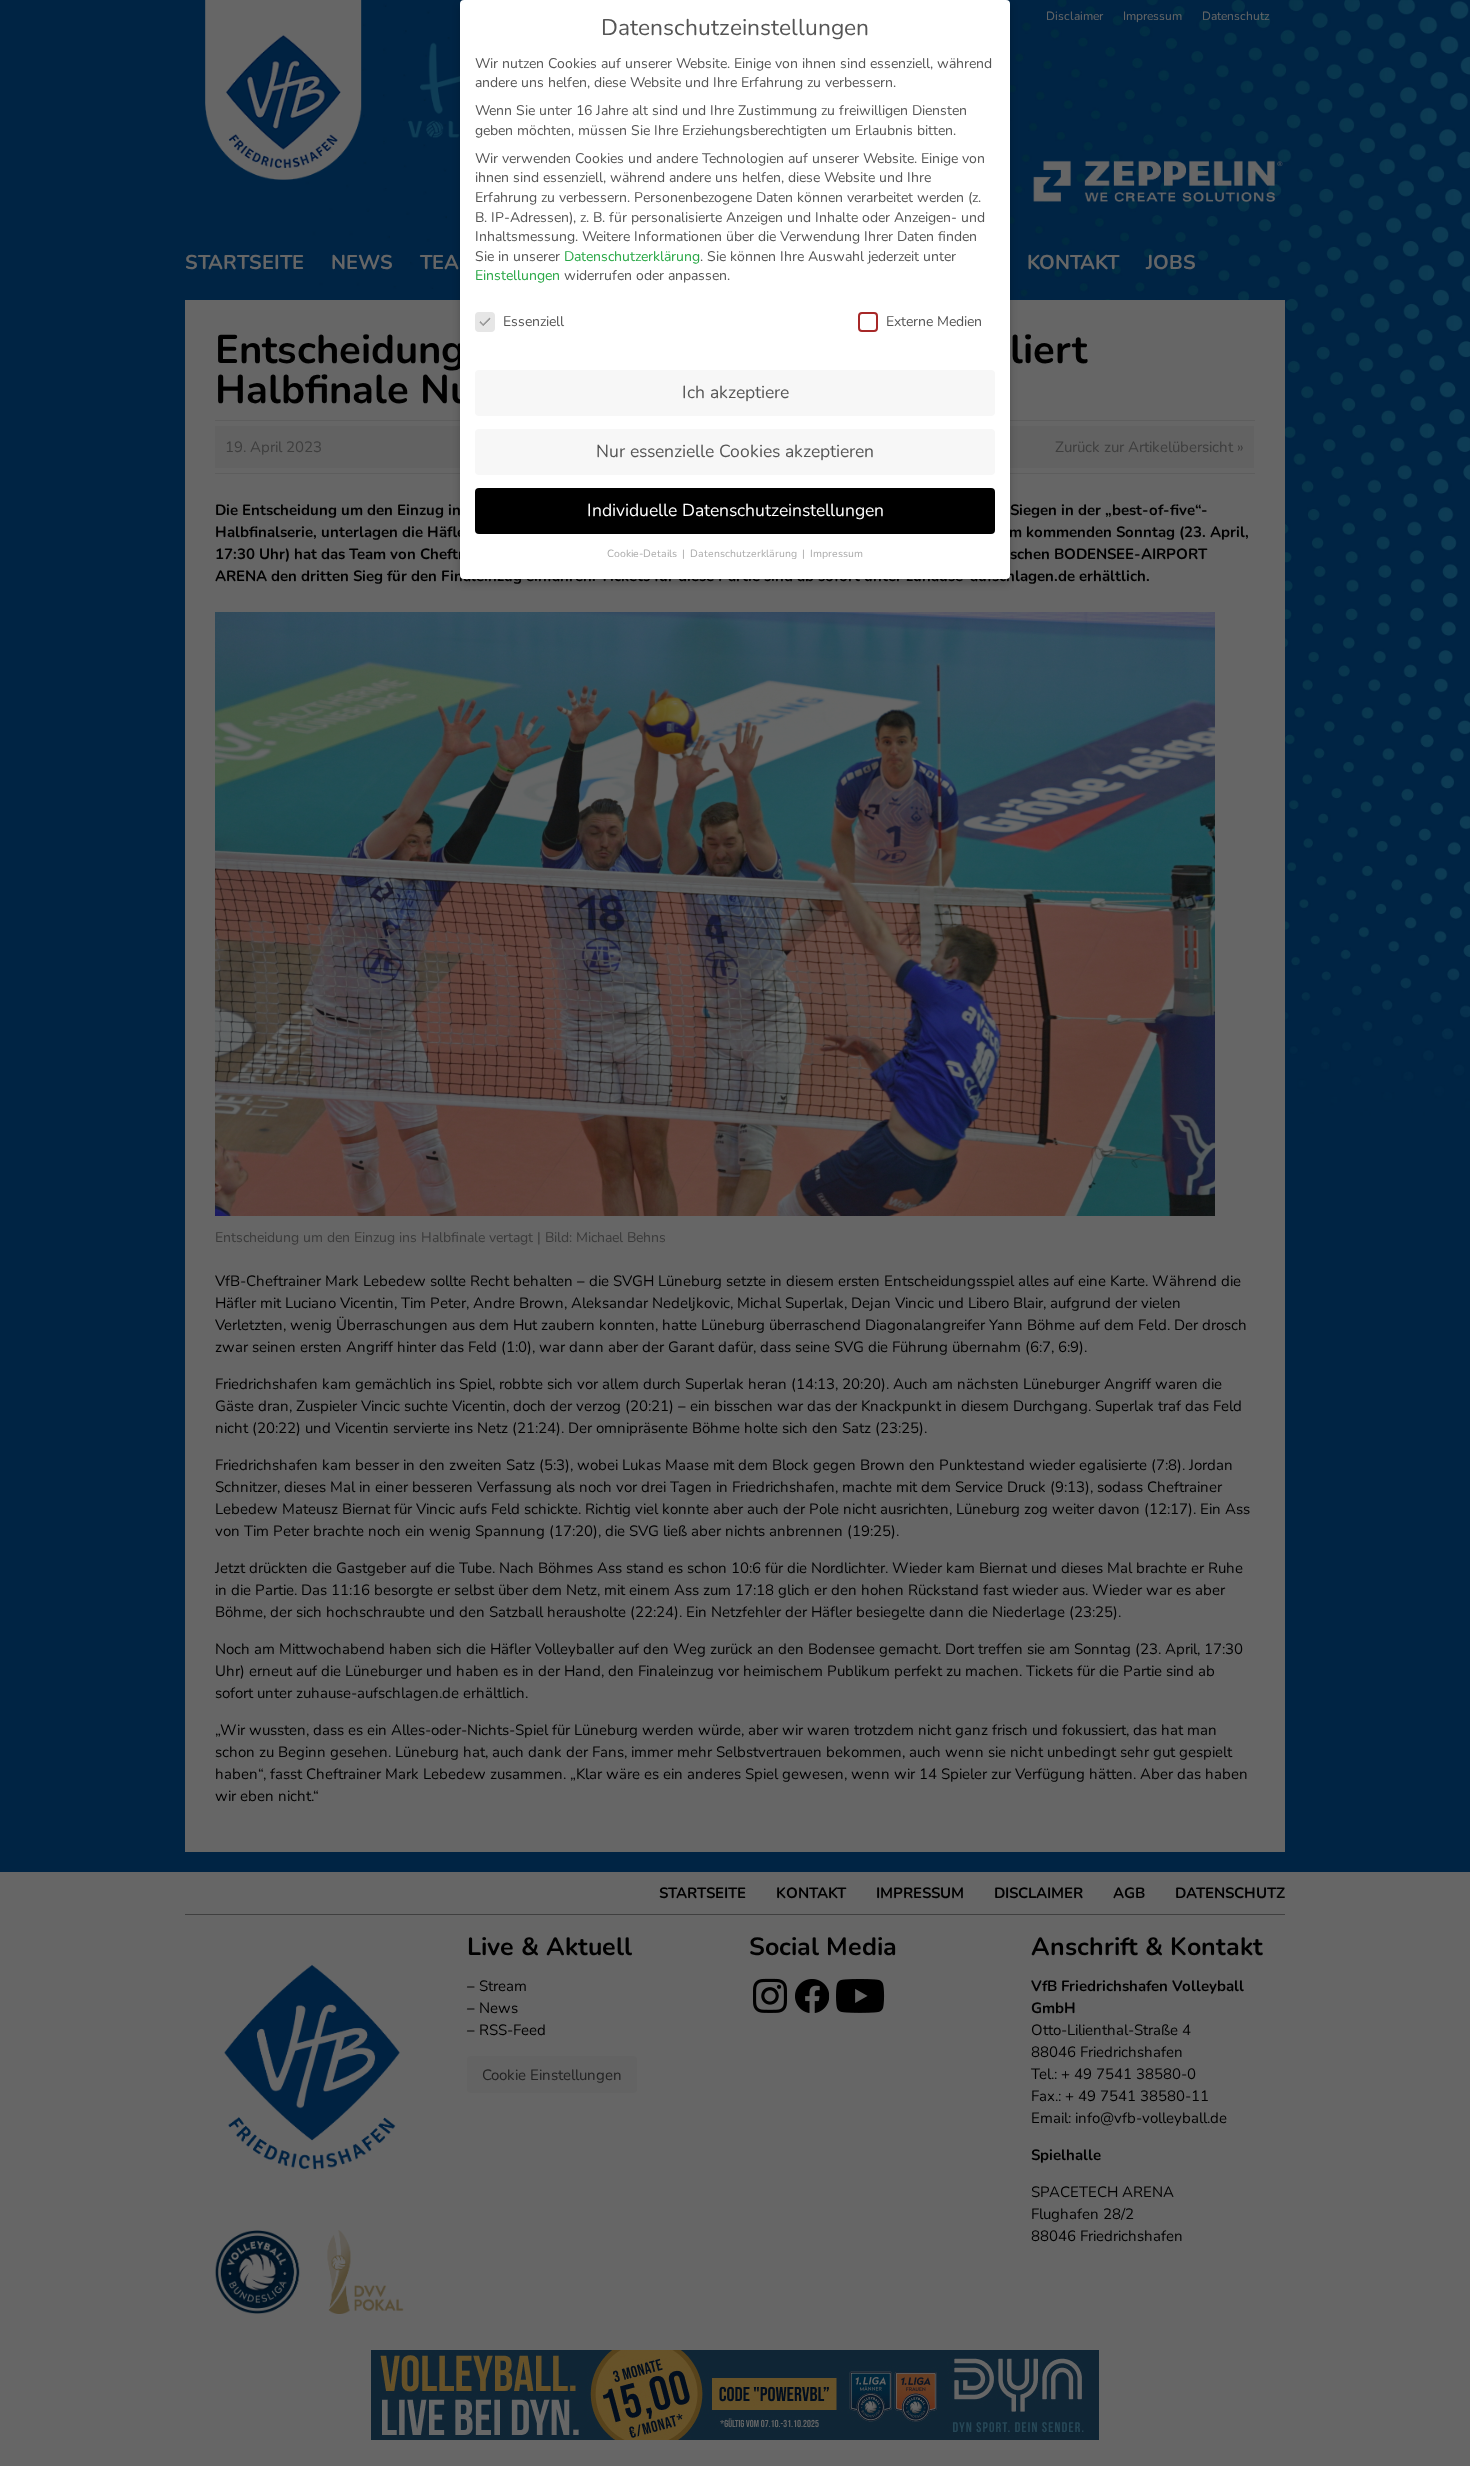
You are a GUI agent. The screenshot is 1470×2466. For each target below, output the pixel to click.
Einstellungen (517, 275)
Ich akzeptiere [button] (735, 392)
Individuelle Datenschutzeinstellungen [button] (735, 510)
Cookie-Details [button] (643, 553)
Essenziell (533, 321)
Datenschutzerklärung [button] (745, 553)
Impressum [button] (836, 553)
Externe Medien (934, 321)
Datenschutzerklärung (632, 256)
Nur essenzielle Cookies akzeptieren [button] (735, 451)
